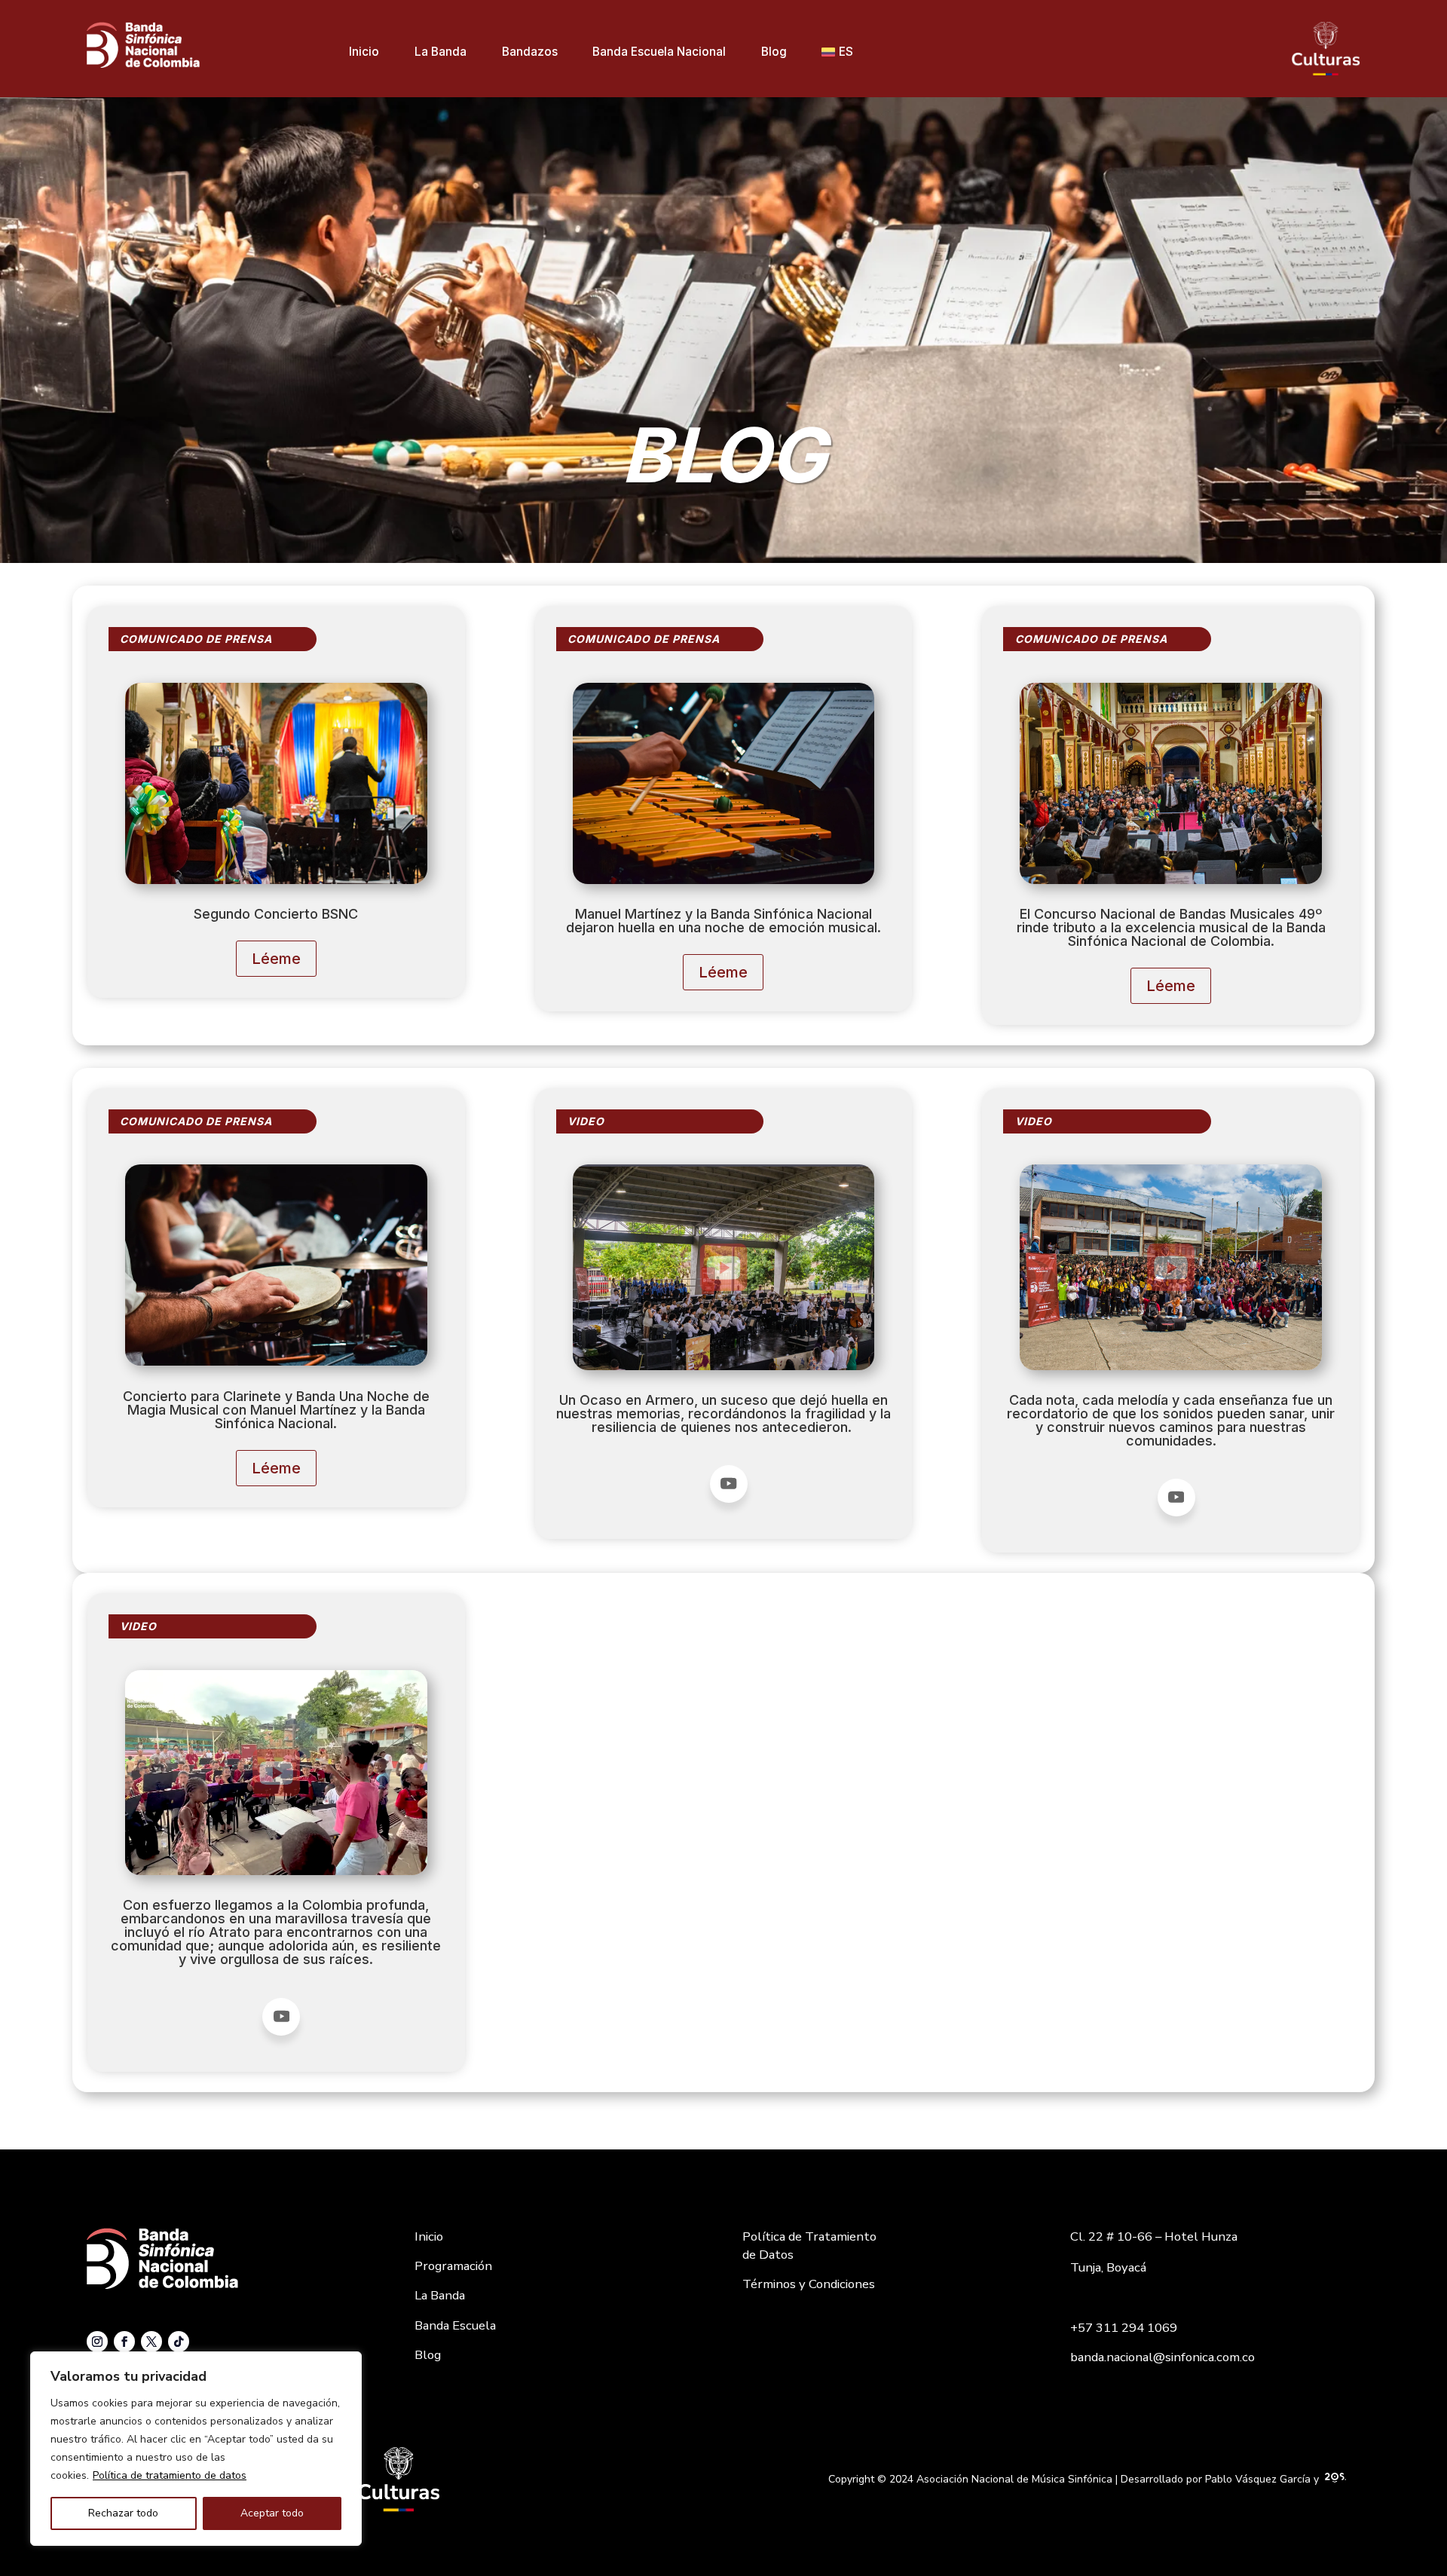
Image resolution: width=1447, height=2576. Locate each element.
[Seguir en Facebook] (124, 2342)
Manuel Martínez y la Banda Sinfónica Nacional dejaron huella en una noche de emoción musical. (723, 921)
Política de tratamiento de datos (170, 2475)
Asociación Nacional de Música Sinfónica (1014, 2479)
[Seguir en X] (151, 2342)
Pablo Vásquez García (1258, 2479)
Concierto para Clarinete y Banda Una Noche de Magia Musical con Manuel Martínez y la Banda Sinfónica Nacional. (276, 1410)
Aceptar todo (272, 2513)
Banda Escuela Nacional (659, 53)
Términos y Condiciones (809, 2284)
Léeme (276, 959)
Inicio (364, 53)
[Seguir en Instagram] (97, 2342)
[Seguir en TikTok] (179, 2342)
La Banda (441, 53)
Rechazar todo (123, 2513)
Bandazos (530, 53)
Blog (774, 53)
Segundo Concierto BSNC (276, 915)
